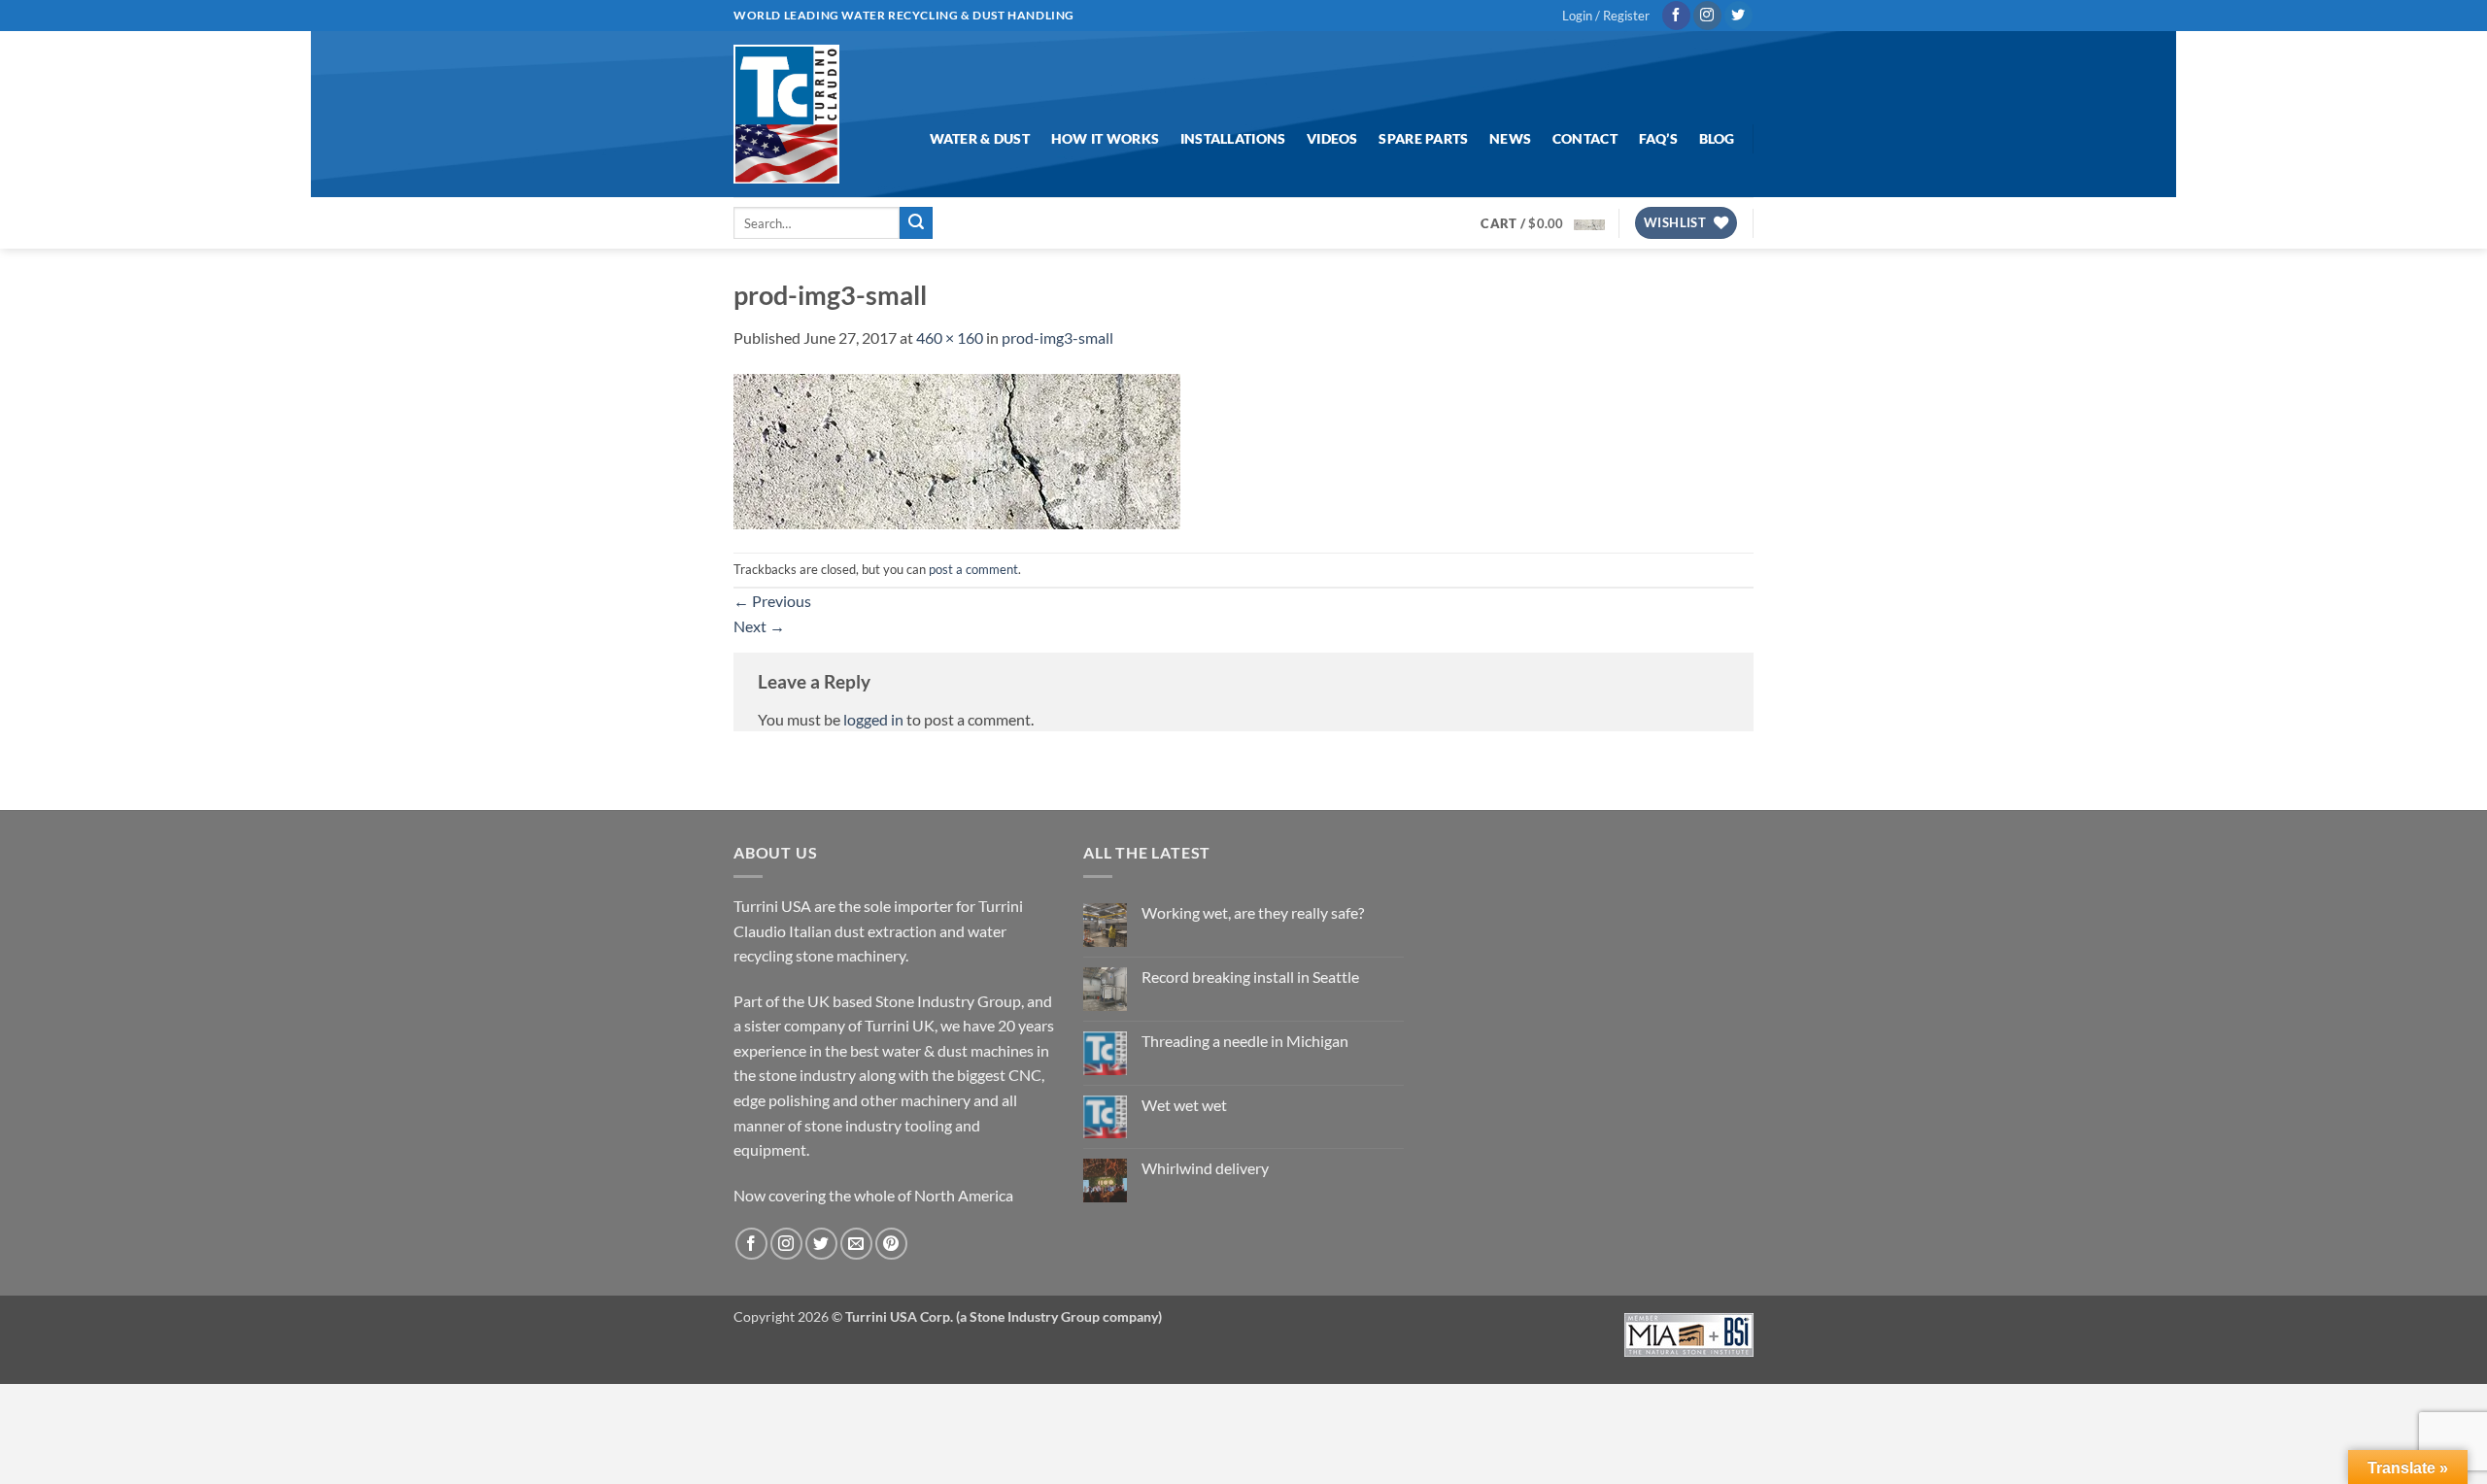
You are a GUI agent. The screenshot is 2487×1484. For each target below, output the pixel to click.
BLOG (1717, 138)
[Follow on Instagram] (1707, 16)
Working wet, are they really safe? (1253, 912)
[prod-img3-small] (957, 449)
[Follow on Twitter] (1738, 16)
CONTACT (1585, 138)
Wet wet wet (1184, 1105)
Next (759, 626)
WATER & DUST (980, 138)
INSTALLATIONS (1233, 138)
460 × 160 (950, 337)
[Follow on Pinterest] (891, 1244)
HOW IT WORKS (1105, 138)
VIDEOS (1332, 138)
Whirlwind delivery (1205, 1168)
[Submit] (916, 223)
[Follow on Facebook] (1676, 16)
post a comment (973, 569)
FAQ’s (1658, 138)
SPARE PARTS (1423, 138)
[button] (1606, 16)
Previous (772, 601)
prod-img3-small (1057, 337)
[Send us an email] (856, 1244)
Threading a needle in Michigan (1245, 1041)
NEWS (1510, 138)
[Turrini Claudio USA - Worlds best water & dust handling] (786, 114)
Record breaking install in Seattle (1250, 977)
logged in (873, 719)
